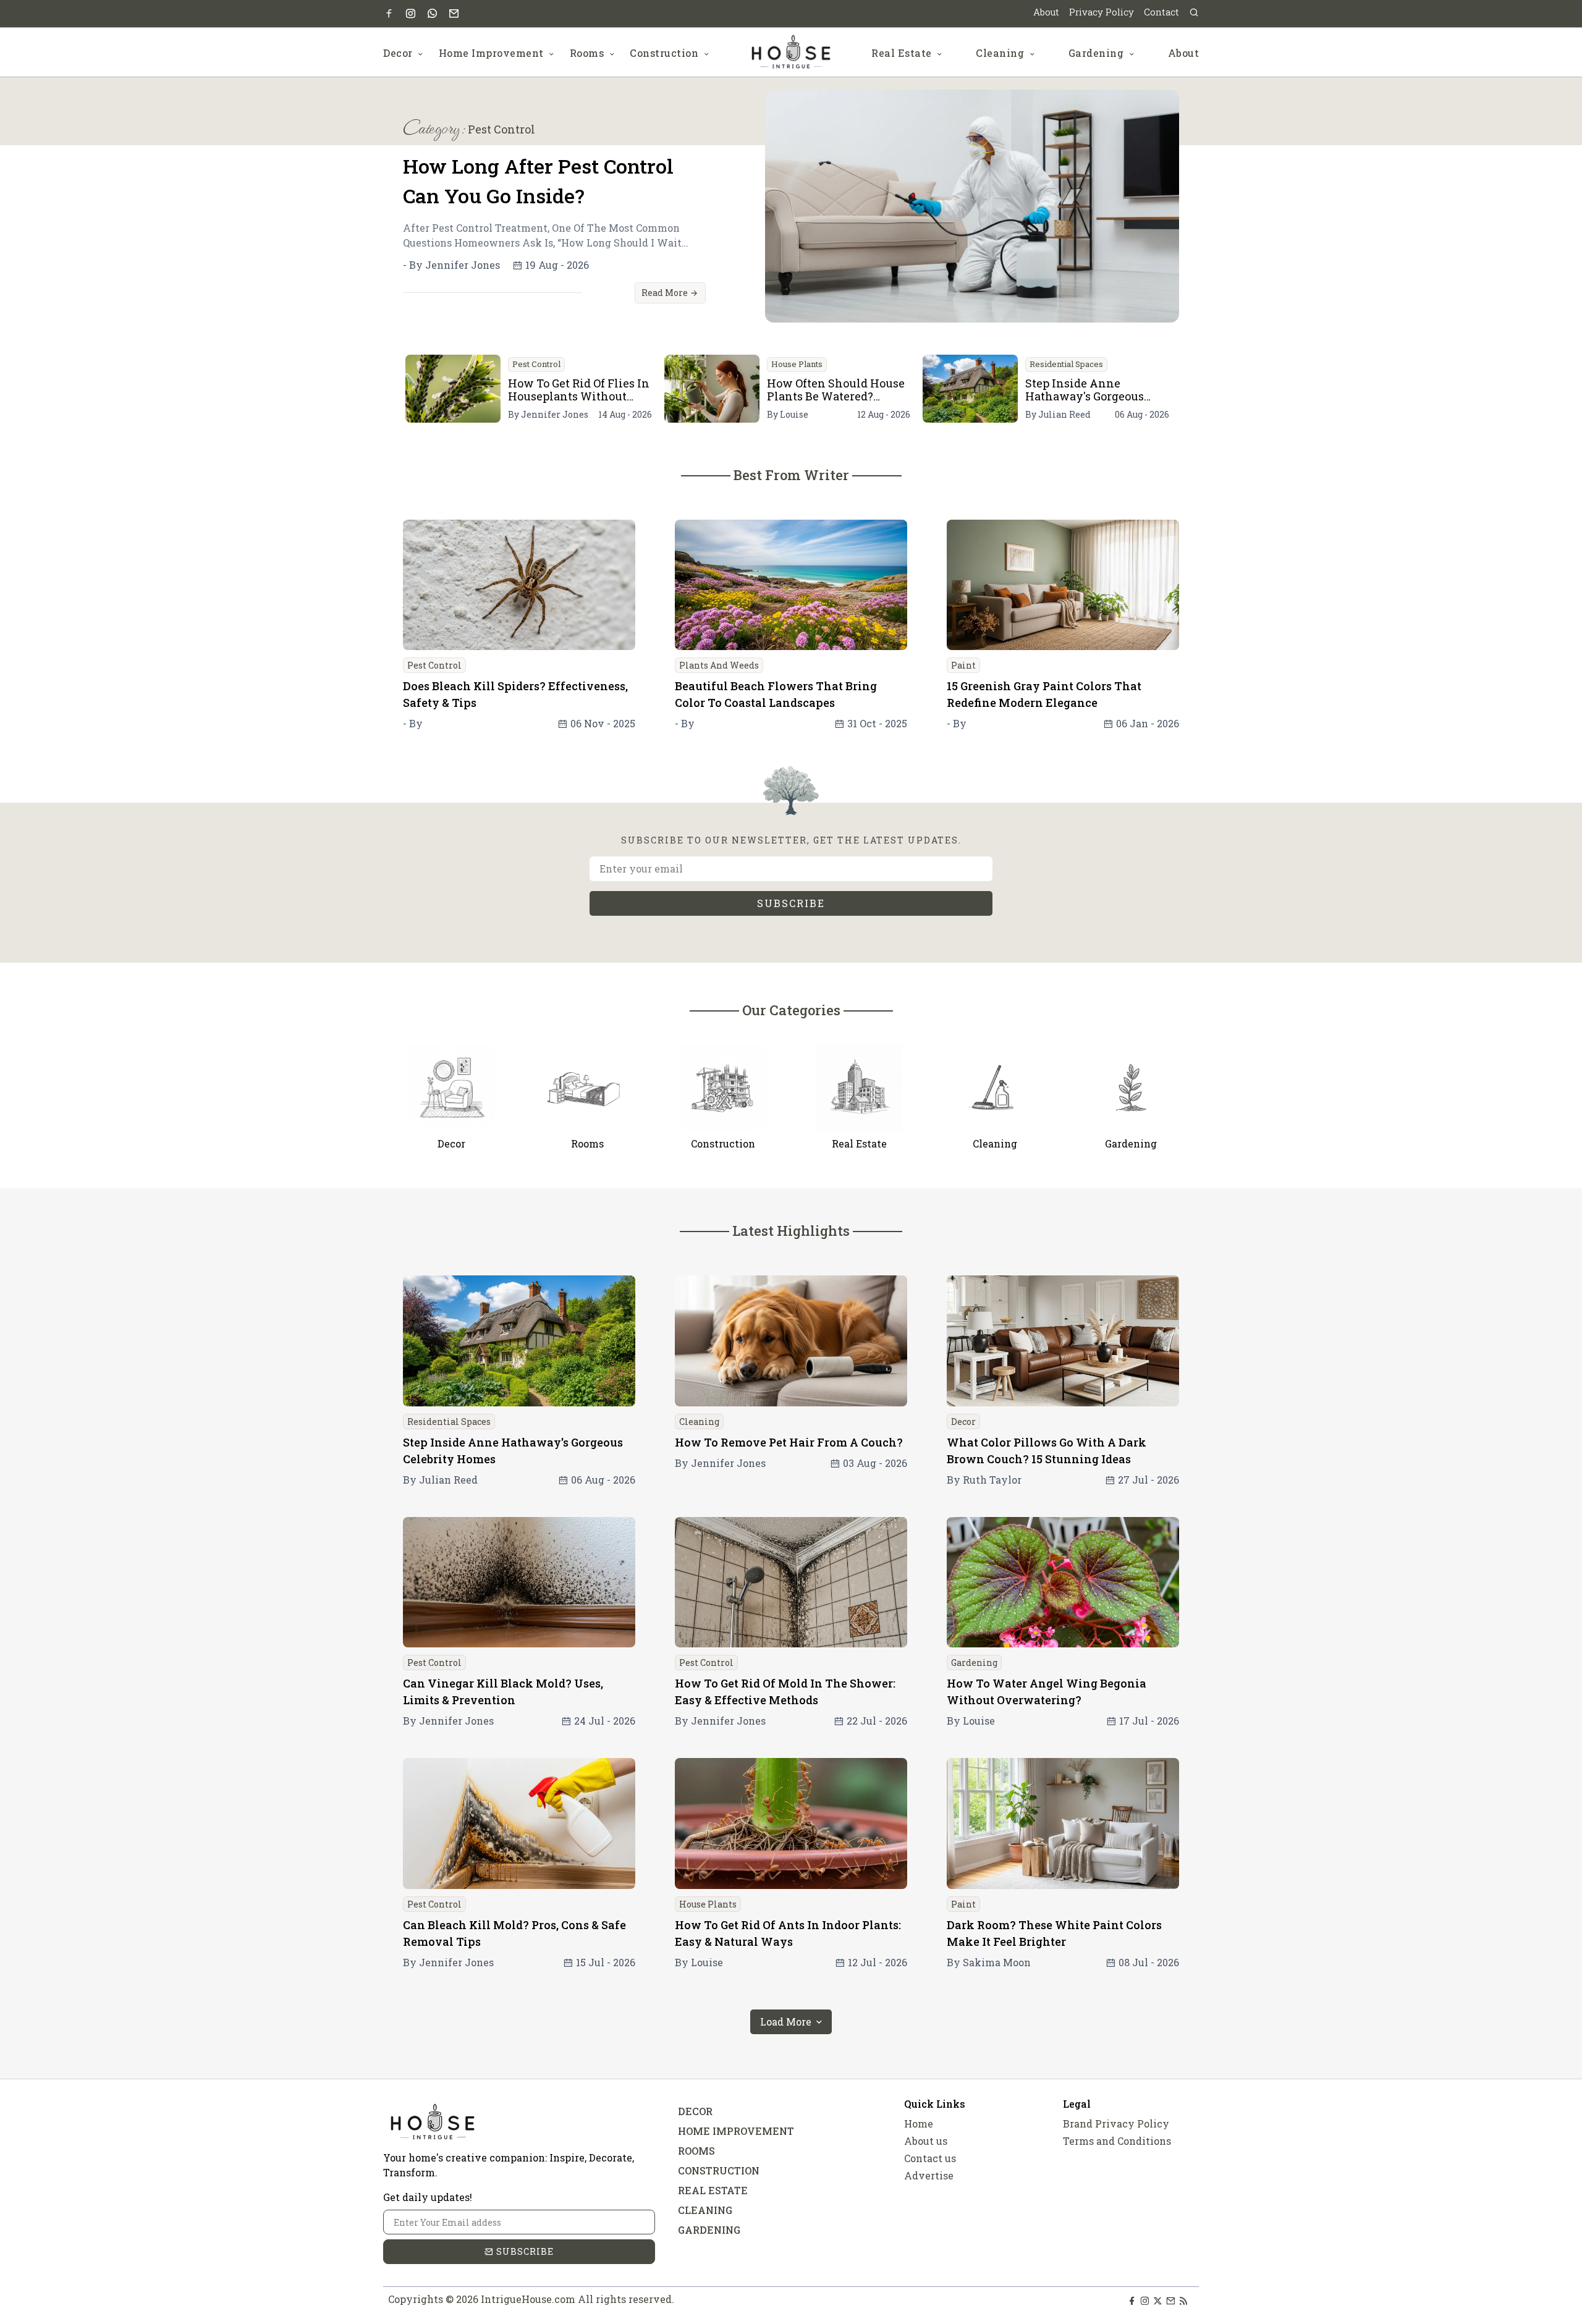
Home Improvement (493, 53)
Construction (666, 53)
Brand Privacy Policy (1116, 2123)
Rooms (588, 53)
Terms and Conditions (1117, 2141)
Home (919, 2123)
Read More (666, 293)
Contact (1161, 12)
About (1046, 12)
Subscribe (791, 903)
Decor (399, 53)
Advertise (929, 2175)
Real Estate (903, 53)
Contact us (930, 2158)
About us (926, 2141)
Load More (787, 2022)
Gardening (1098, 53)
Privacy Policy (1102, 12)
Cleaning (1001, 53)
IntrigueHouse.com (528, 2299)
